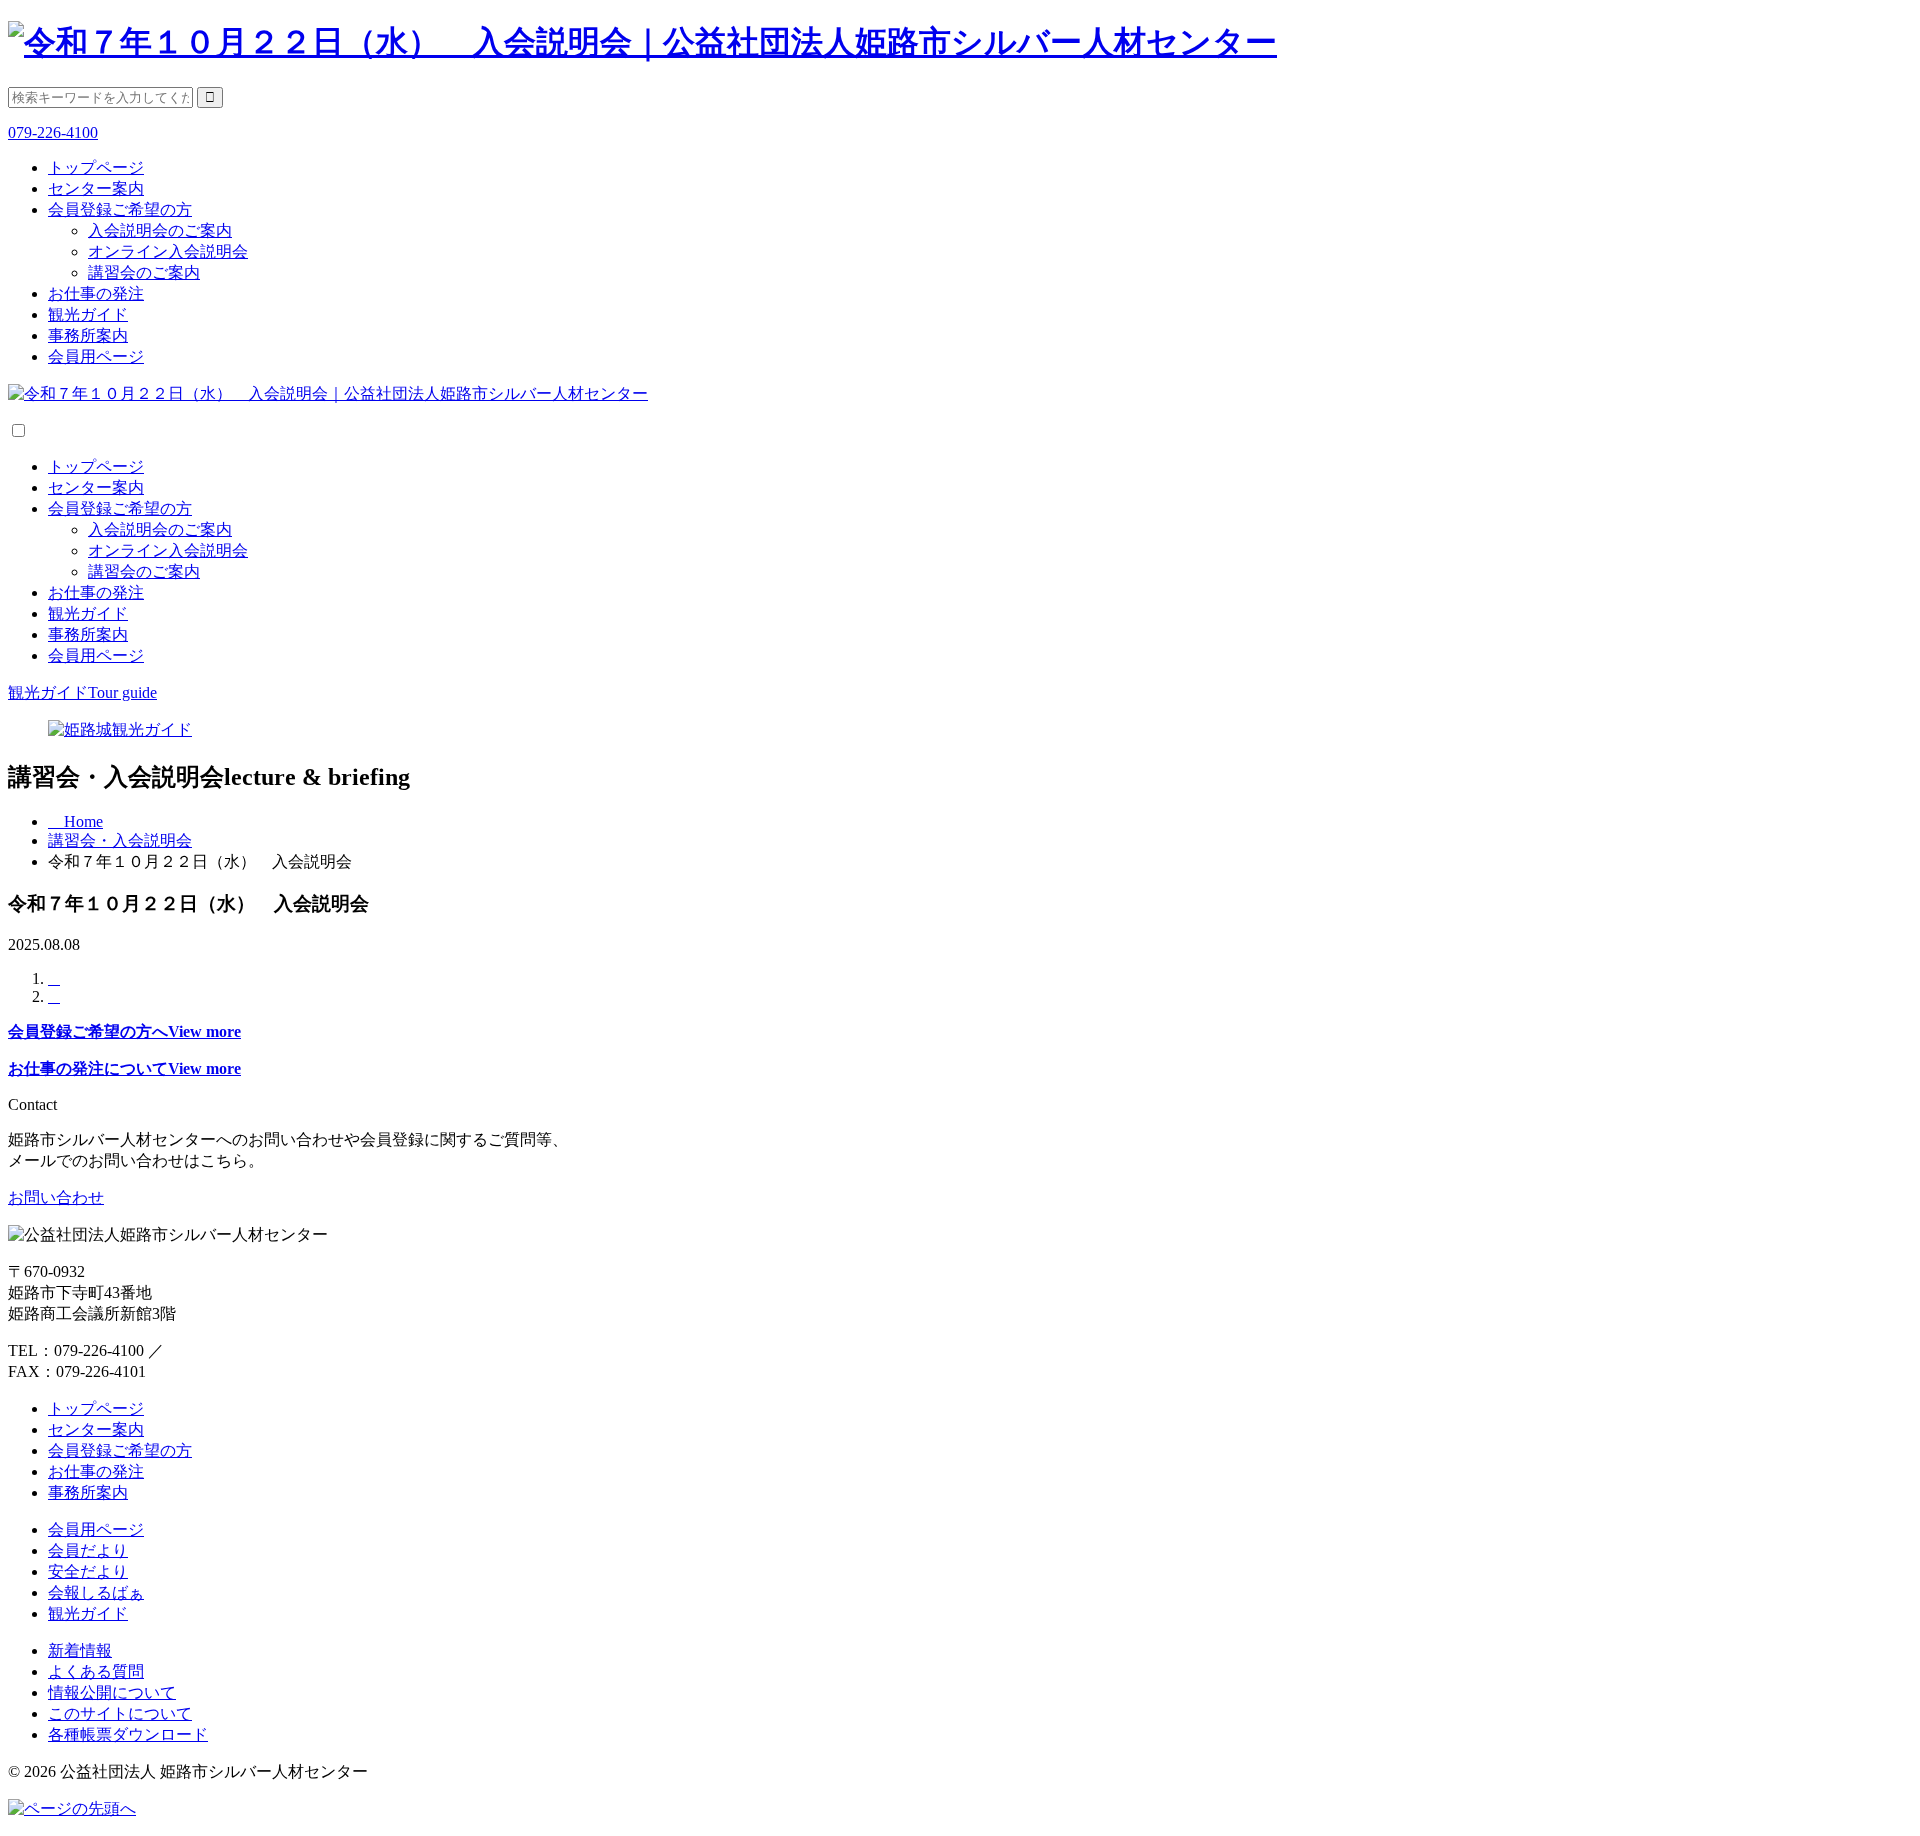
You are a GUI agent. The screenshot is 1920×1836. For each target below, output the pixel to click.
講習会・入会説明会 (120, 840)
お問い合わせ (56, 1197)
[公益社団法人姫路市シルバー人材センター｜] (642, 42)
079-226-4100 (53, 132)
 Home (75, 821)
